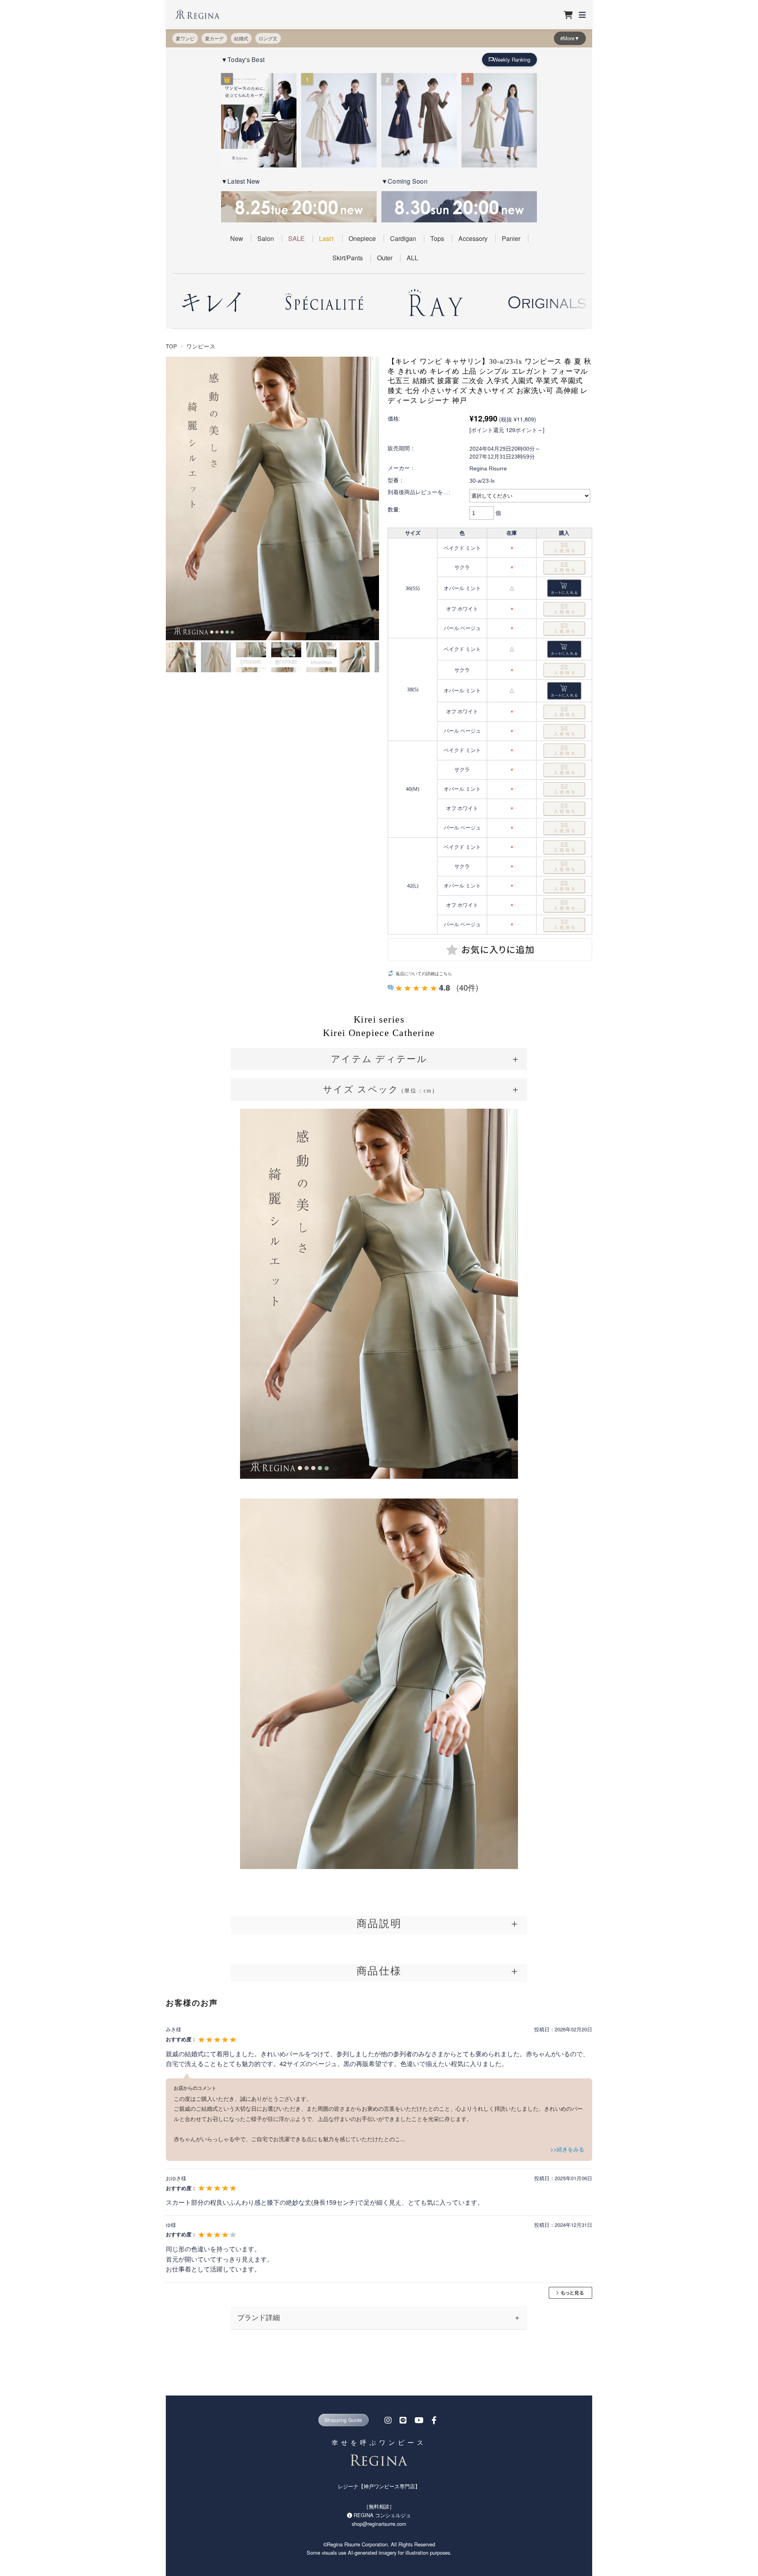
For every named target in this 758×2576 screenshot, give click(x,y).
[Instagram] (388, 2420)
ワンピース (201, 346)
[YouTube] (419, 2420)
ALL (412, 258)
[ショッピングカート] (568, 15)
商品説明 (379, 1923)
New (237, 238)
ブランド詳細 (259, 2317)
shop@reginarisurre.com (379, 2524)
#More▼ (570, 38)
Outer (385, 258)
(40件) (467, 987)
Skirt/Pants (348, 258)
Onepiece (362, 238)
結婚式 (241, 38)
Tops (437, 238)
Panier (511, 238)
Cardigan (403, 238)
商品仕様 (379, 1971)
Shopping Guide (343, 2420)
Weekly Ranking (512, 59)
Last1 (327, 238)
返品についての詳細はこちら (424, 973)
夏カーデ (214, 38)
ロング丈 (268, 38)
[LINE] (403, 2420)
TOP (172, 346)
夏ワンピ (185, 38)
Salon (266, 238)
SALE (296, 238)
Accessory (473, 238)
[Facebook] (434, 2420)
